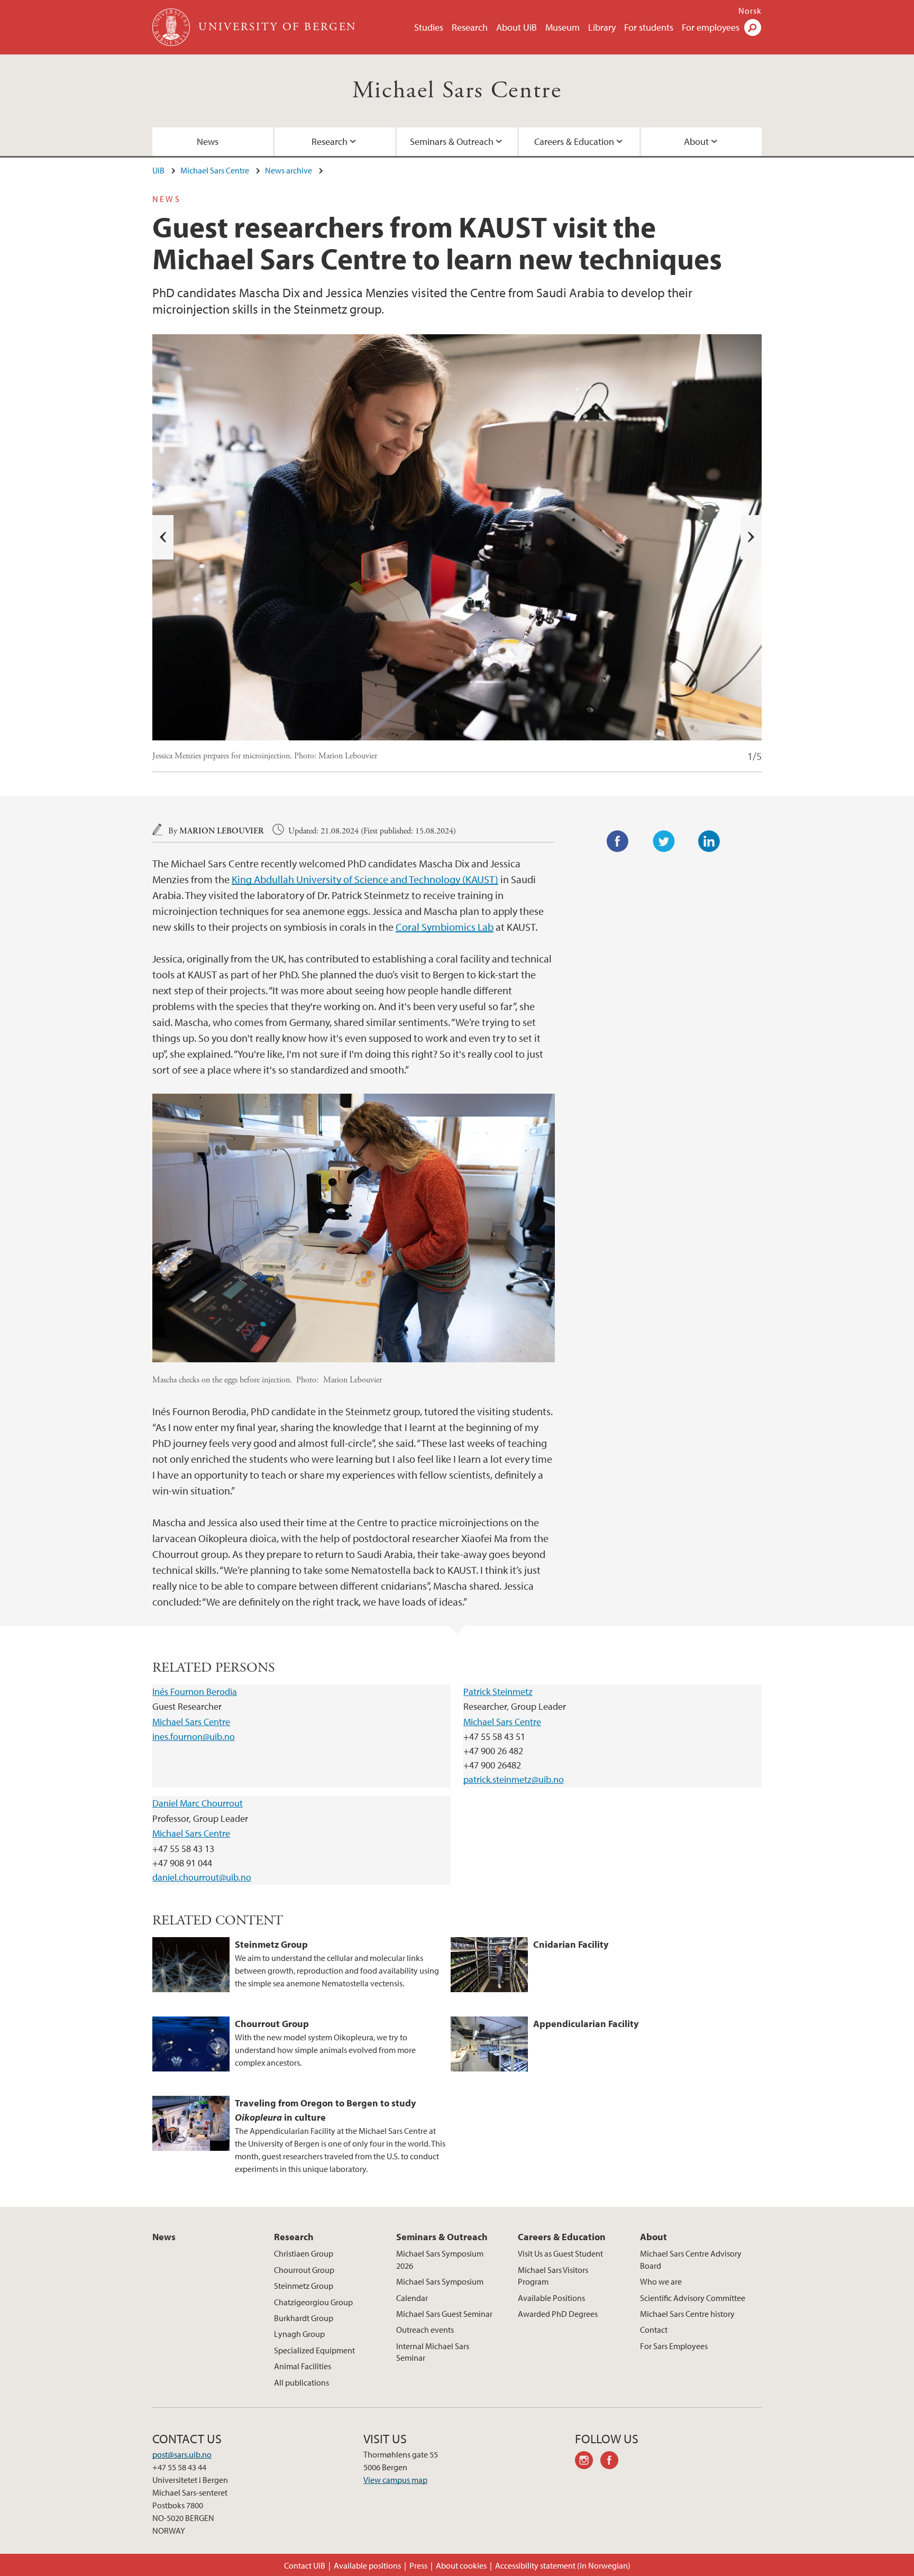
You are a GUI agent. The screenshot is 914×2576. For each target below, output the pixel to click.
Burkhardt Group (304, 2318)
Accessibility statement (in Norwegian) (563, 2565)
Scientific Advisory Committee (693, 2298)
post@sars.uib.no (182, 2454)
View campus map (395, 2480)
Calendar (412, 2298)
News (208, 141)
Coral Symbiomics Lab (445, 927)
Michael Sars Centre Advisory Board (691, 2259)
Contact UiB (305, 2565)
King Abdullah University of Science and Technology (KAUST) (365, 879)
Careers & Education (574, 141)
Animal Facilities (303, 2366)
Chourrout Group (304, 2270)
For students (649, 27)
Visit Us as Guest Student (560, 2253)
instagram (588, 2462)
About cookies (461, 2565)
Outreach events (425, 2330)
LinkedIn (709, 841)
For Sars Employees (674, 2346)
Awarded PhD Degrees (558, 2314)
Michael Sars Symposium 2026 (440, 2259)
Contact (654, 2330)
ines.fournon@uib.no (194, 1736)
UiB (158, 170)
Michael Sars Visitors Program (553, 2276)
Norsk (750, 11)
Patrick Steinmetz (498, 1692)
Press (418, 2565)
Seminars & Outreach (452, 141)
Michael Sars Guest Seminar (444, 2314)
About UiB (517, 27)
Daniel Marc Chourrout (198, 1803)
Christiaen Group (304, 2253)
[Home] (172, 27)
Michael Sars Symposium (440, 2281)
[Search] (753, 27)
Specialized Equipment (314, 2350)
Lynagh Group (299, 2334)
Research (470, 27)
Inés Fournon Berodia (195, 1692)
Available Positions (551, 2298)
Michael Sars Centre (457, 91)
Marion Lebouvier (222, 831)
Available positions (367, 2565)
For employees (711, 27)
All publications (301, 2382)
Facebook (618, 841)
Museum (563, 27)
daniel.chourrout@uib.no (202, 1877)
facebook (613, 2462)
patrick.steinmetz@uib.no (514, 1779)
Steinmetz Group (304, 2286)
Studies (429, 27)
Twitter (664, 841)
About (696, 141)
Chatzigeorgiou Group (313, 2302)
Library (602, 27)
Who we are (661, 2281)
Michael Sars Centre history (687, 2314)
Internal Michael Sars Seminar (433, 2352)
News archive (289, 170)
